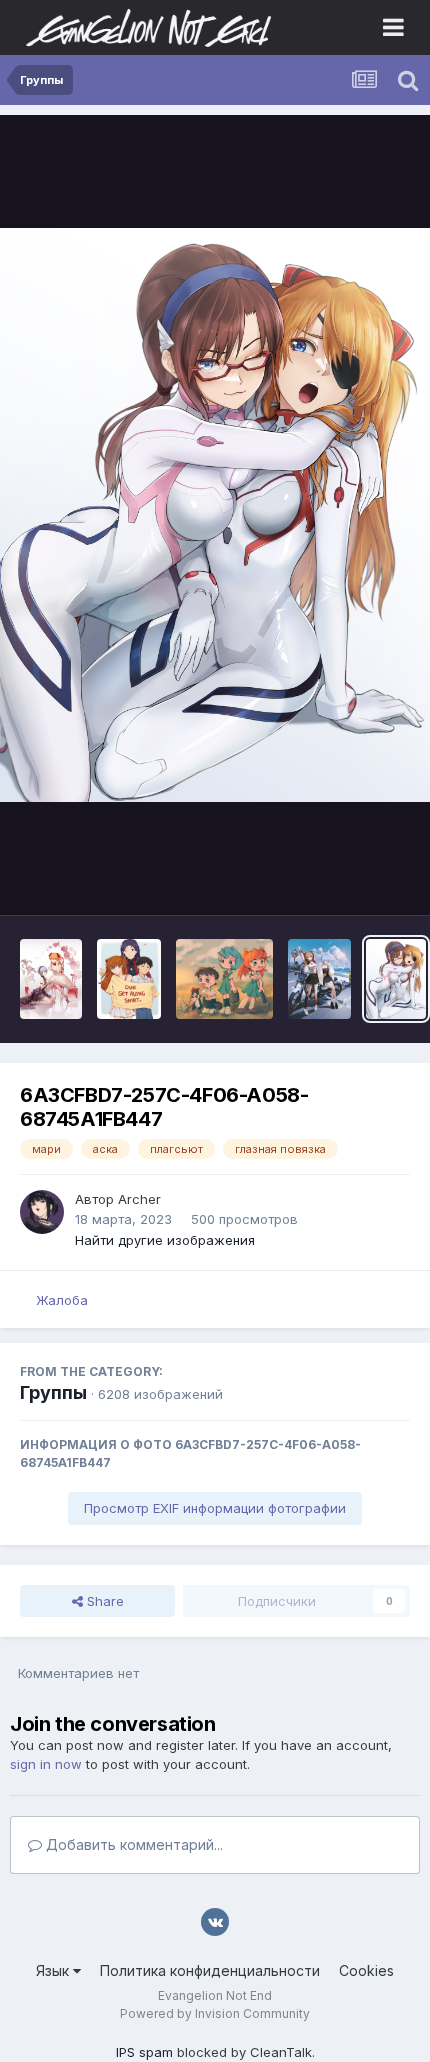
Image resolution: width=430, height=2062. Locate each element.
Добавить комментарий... (132, 1844)
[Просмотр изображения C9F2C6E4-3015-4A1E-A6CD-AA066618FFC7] (51, 979)
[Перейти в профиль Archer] (42, 1212)
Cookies (366, 1970)
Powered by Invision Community (215, 2013)
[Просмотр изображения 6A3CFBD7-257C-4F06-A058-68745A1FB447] (396, 979)
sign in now (46, 1764)
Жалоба (62, 1300)
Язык (54, 1970)
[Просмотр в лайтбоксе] (215, 514)
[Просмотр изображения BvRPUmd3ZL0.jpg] (224, 979)
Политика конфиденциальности (210, 1970)
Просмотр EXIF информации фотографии (215, 1508)
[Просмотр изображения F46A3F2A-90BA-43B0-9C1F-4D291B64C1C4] (129, 979)
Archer (139, 1199)
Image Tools (347, 879)
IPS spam (144, 2052)
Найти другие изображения (165, 1240)
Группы (53, 1392)
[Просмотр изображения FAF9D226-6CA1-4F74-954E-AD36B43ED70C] (319, 979)
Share (103, 1601)
